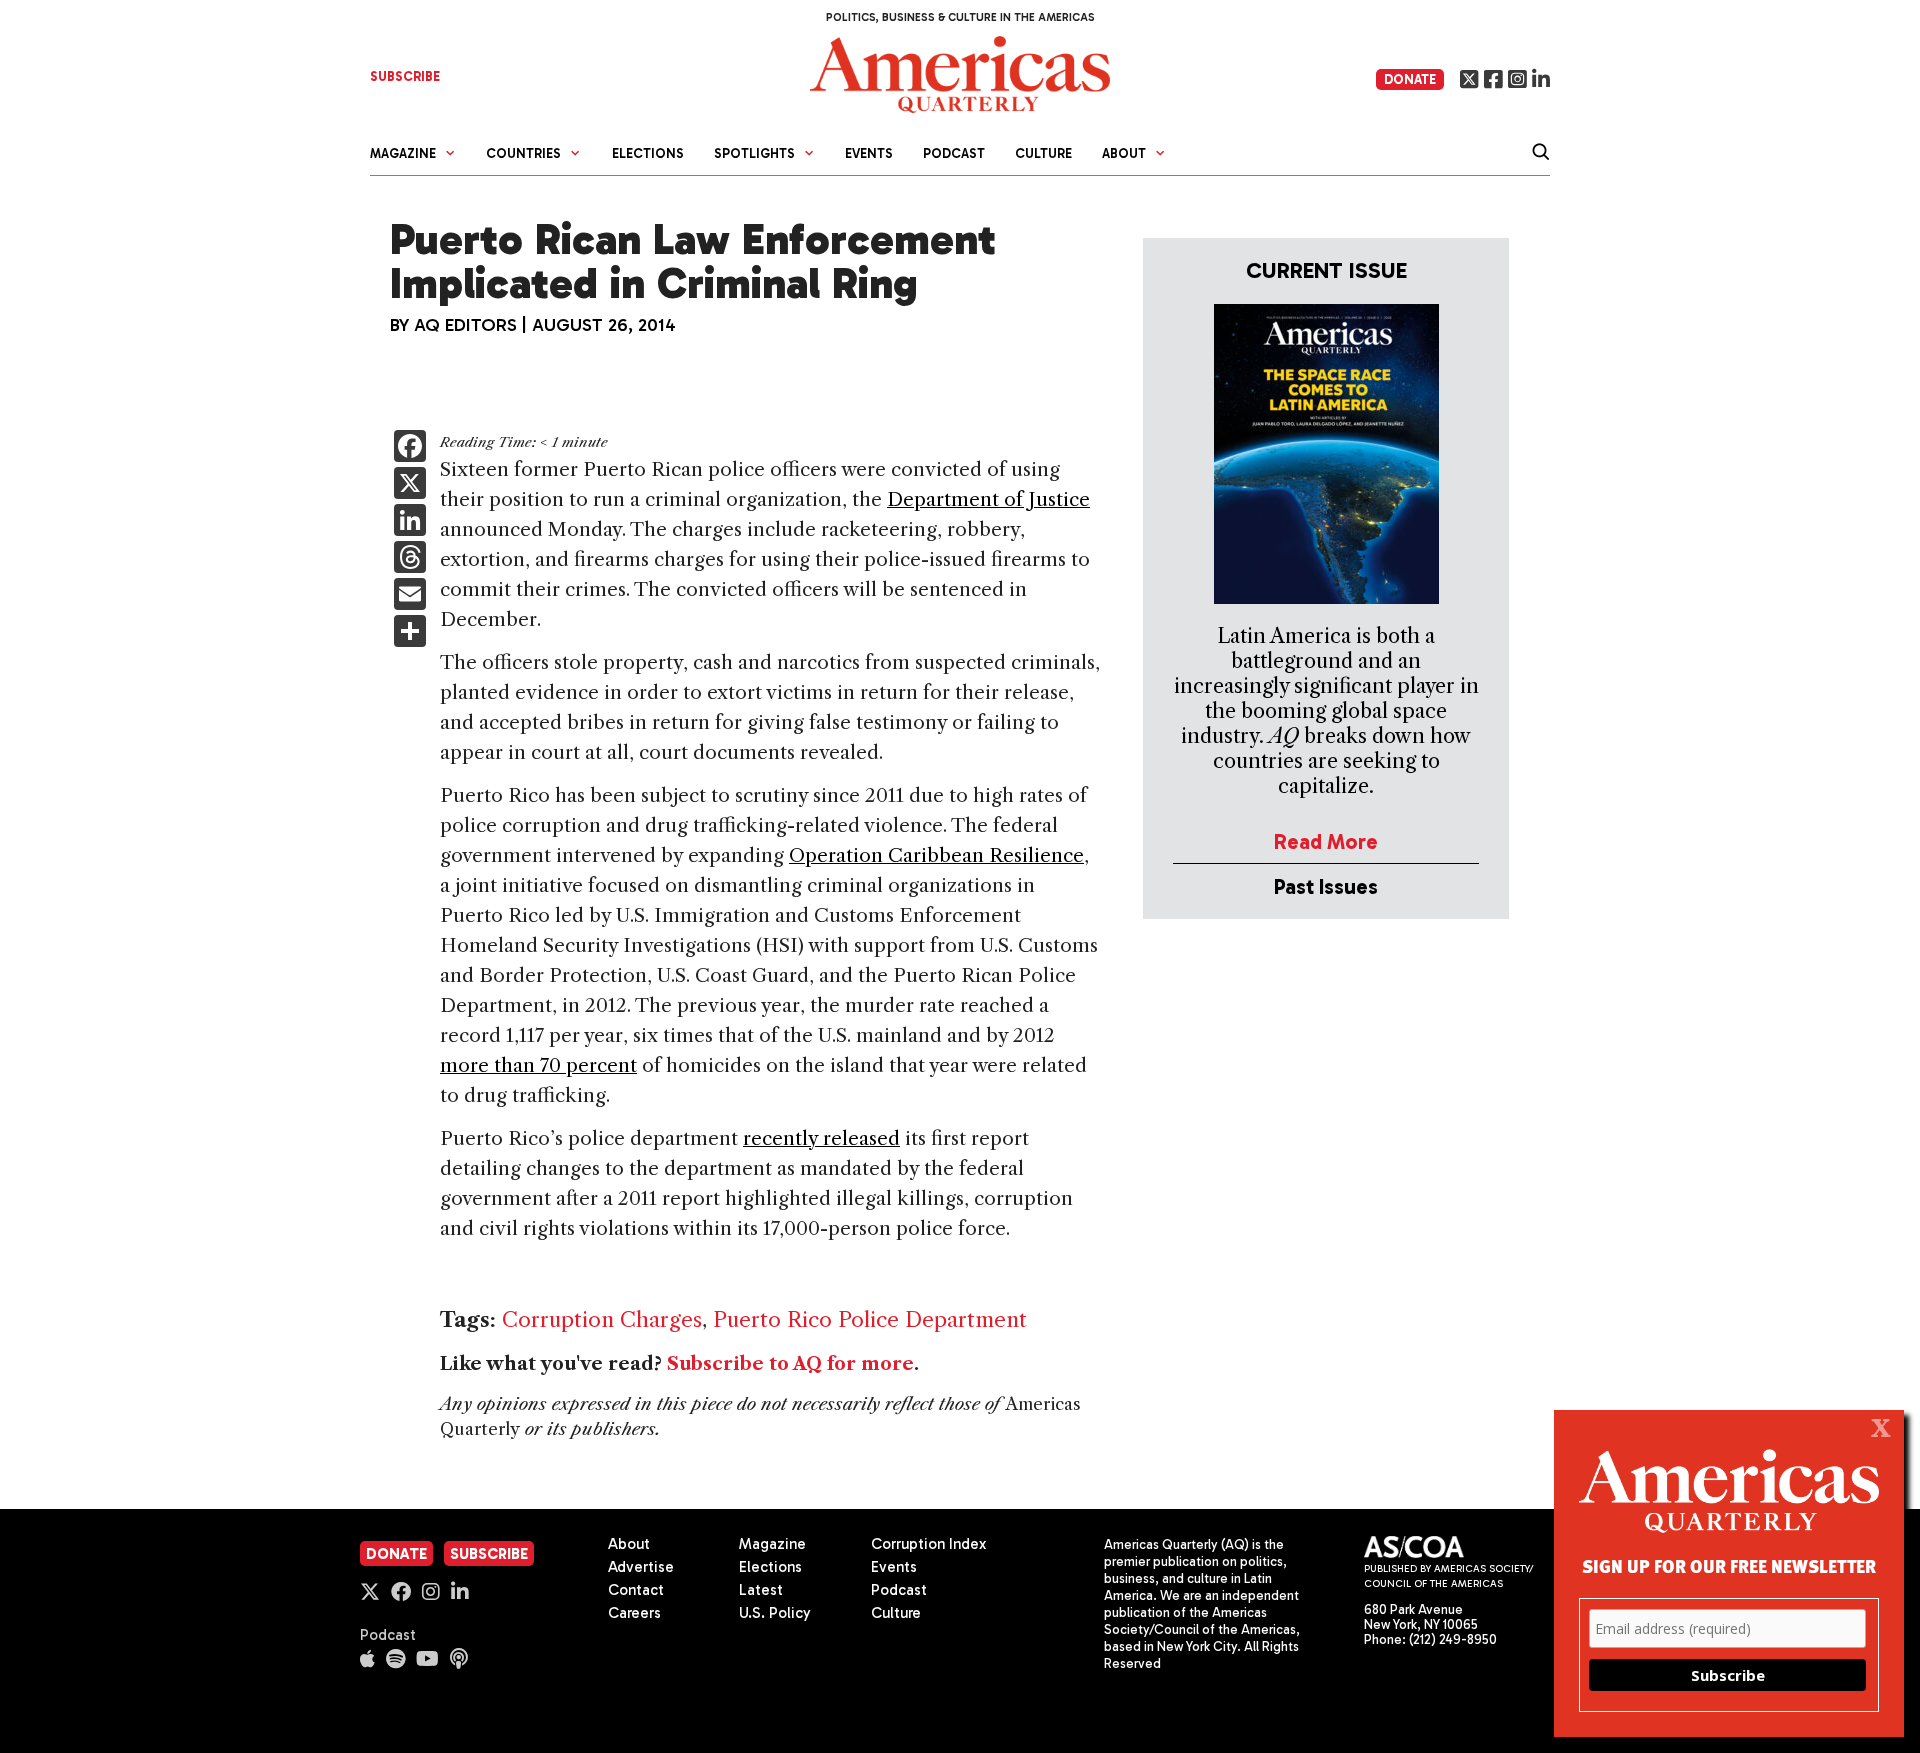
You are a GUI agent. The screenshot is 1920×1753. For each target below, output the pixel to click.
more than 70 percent (538, 1065)
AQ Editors (465, 325)
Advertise (641, 1567)
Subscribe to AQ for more (790, 1364)
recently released (821, 1138)
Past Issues (1326, 886)
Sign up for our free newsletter (1729, 1565)
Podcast (954, 153)
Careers (634, 1613)
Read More (1326, 841)
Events (869, 153)
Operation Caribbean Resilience (936, 855)
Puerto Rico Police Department (870, 1319)
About (629, 1544)
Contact (636, 1590)
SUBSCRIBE (405, 76)
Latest (761, 1590)
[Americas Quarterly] (960, 72)
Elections (648, 153)
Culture (1043, 153)
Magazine (772, 1544)
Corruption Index (928, 1544)
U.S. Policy (775, 1613)
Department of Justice (988, 499)
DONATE (1410, 79)
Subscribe (489, 1554)
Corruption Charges (602, 1319)
